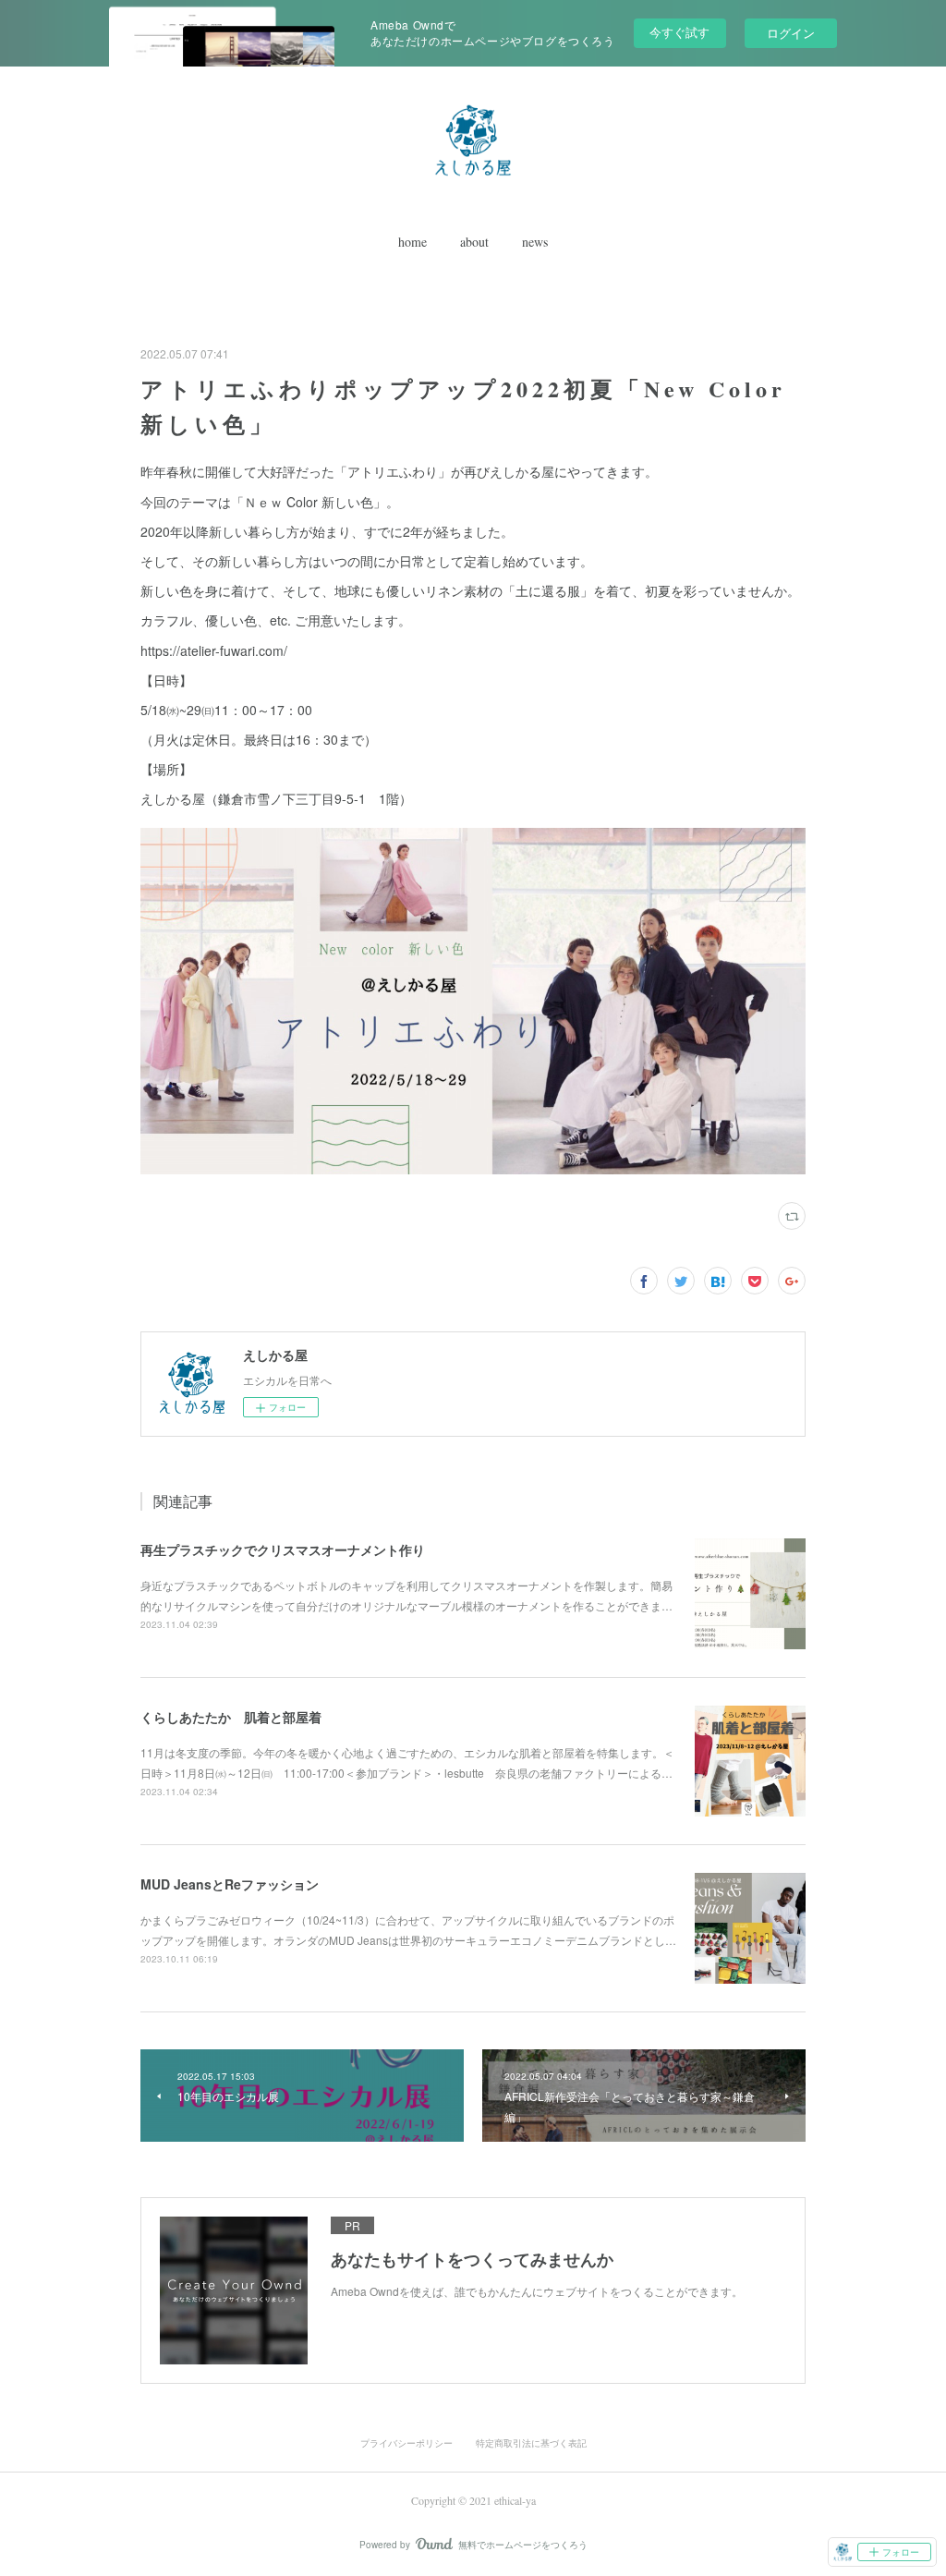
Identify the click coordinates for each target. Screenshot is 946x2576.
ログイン (791, 33)
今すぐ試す (679, 32)
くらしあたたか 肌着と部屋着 (231, 1717)
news (535, 242)
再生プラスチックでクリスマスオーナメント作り (283, 1549)
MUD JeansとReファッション (230, 1884)
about (474, 242)
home (412, 242)
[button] (412, 242)
